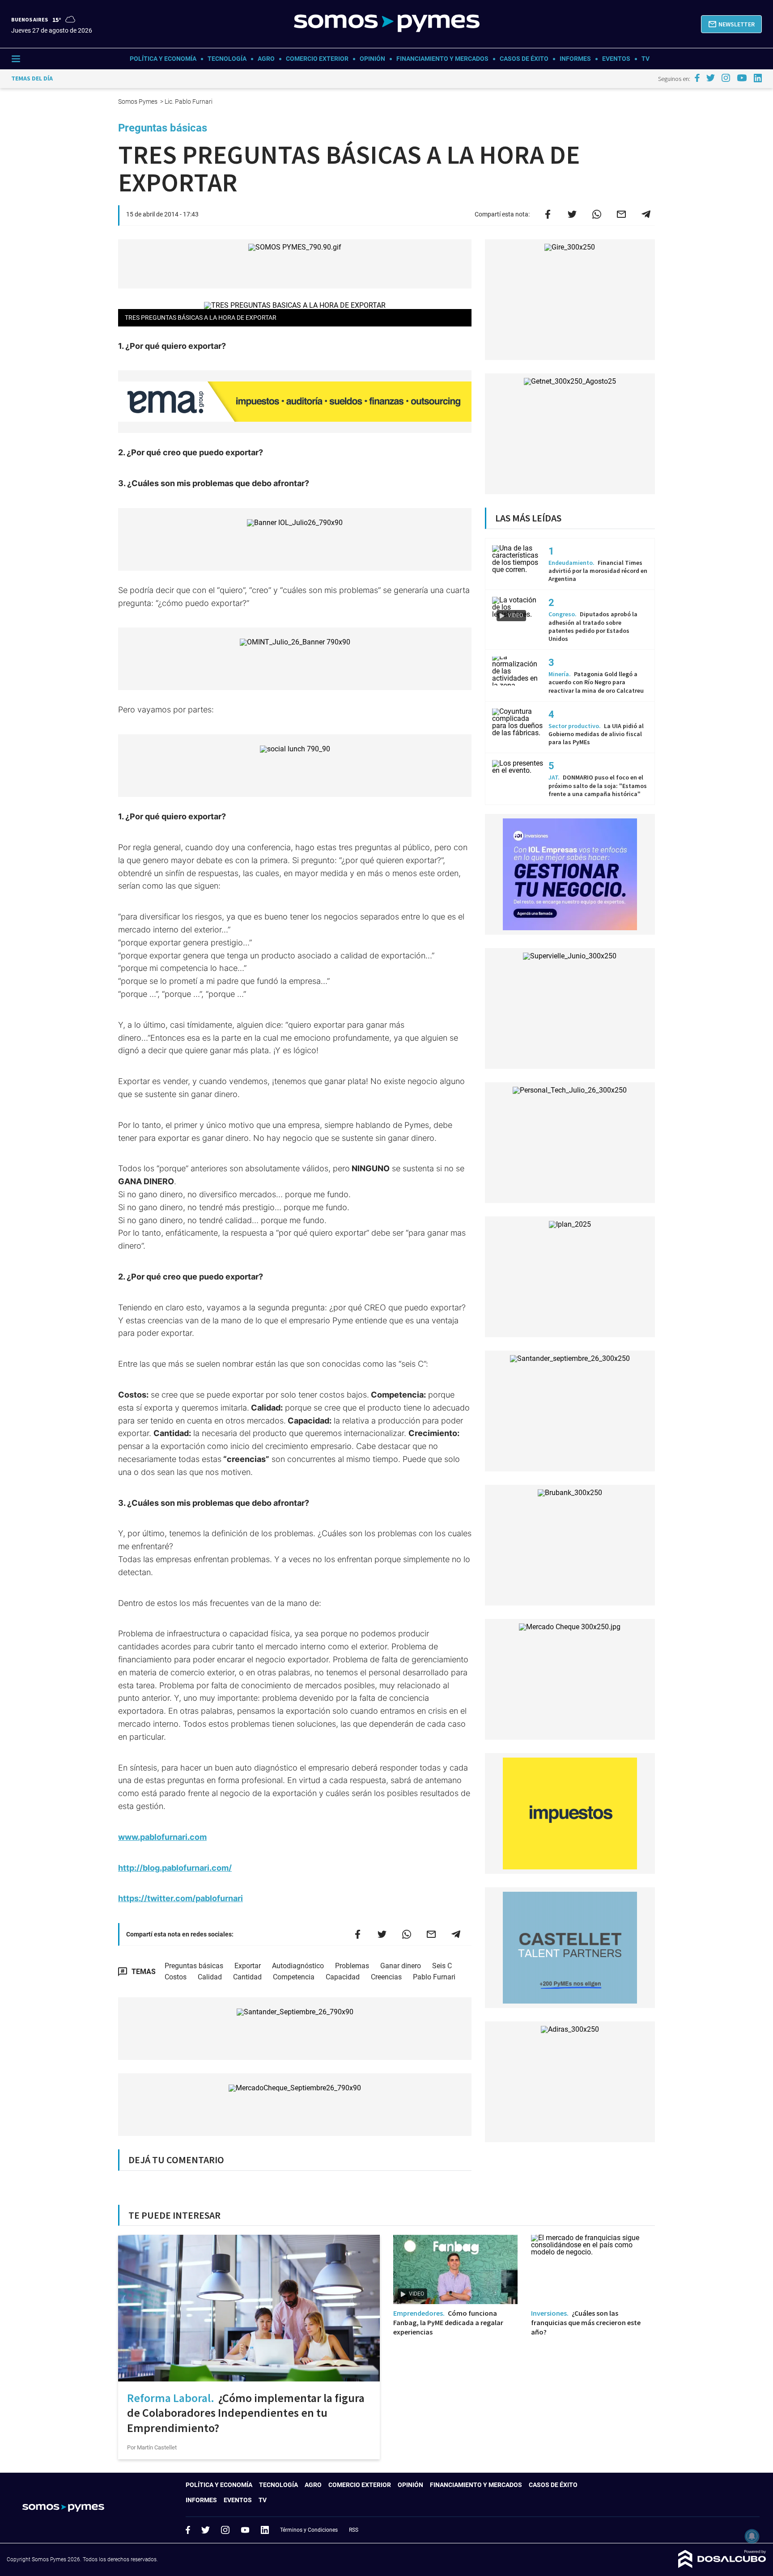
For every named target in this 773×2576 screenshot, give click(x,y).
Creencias (386, 1977)
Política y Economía (163, 59)
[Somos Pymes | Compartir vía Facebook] (548, 214)
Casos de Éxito (524, 59)
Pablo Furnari (434, 1977)
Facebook (188, 2530)
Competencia (294, 1977)
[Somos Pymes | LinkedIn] (758, 78)
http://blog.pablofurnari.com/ (175, 1868)
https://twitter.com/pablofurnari (181, 1898)
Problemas (352, 1966)
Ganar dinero (401, 1966)
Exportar (248, 1966)
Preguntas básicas (194, 1966)
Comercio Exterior (317, 59)
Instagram (225, 2530)
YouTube (245, 2530)
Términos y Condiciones (309, 2530)
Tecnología (227, 59)
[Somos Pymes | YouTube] (742, 78)
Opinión (372, 59)
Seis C (442, 1966)
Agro (266, 59)
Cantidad (247, 1977)
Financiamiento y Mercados (442, 59)
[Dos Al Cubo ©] (722, 2565)
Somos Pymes (138, 102)
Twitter (206, 2530)
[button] (731, 24)
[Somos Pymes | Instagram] (726, 78)
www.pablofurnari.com (162, 1837)
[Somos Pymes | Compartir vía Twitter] (572, 214)
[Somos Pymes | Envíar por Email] (621, 214)
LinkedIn (265, 2530)
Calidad (210, 1977)
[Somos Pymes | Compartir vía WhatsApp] (597, 214)
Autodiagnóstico (298, 1966)
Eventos (616, 59)
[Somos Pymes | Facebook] (697, 78)
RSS (354, 2530)
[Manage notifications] (752, 2536)
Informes (575, 59)
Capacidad (343, 1977)
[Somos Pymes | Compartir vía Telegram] (646, 214)
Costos (176, 1977)
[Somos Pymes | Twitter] (711, 78)
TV (646, 59)
